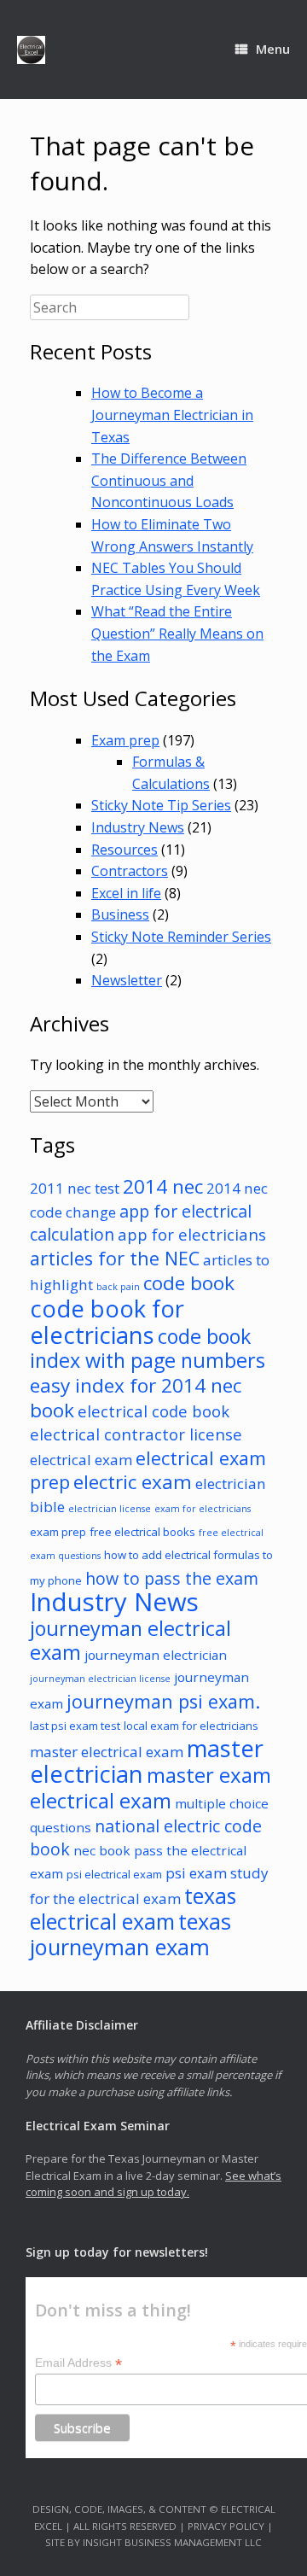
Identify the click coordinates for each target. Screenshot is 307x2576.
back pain (118, 1287)
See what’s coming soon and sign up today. (153, 2184)
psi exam (196, 1873)
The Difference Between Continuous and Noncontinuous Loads (169, 480)
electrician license (110, 1509)
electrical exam (81, 1460)
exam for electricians (203, 1509)
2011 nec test (75, 1188)
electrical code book (153, 1411)
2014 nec (163, 1186)
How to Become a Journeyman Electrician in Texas (172, 415)
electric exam (133, 1482)
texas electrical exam (133, 1908)
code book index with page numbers (148, 1349)
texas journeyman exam (130, 1934)
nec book (102, 1850)
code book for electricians (107, 1322)
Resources (125, 850)
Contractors (130, 871)
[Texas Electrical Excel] (31, 50)
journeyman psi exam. (163, 1701)
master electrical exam (107, 1752)
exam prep (58, 1532)
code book (189, 1283)
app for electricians (192, 1234)
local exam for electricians (191, 1726)
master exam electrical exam (151, 1787)
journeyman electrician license (100, 1679)
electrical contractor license (136, 1434)
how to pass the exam (172, 1578)
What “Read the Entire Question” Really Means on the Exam (177, 633)
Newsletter (127, 980)
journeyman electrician (156, 1655)
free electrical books (142, 1532)
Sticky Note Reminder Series (181, 937)
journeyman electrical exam (130, 1641)
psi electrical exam (114, 1874)
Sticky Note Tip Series (161, 805)
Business (120, 914)
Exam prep (125, 740)
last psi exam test (75, 1726)
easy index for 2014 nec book (136, 1398)
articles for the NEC (115, 1258)
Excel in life (126, 893)
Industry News (138, 827)
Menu (273, 49)
